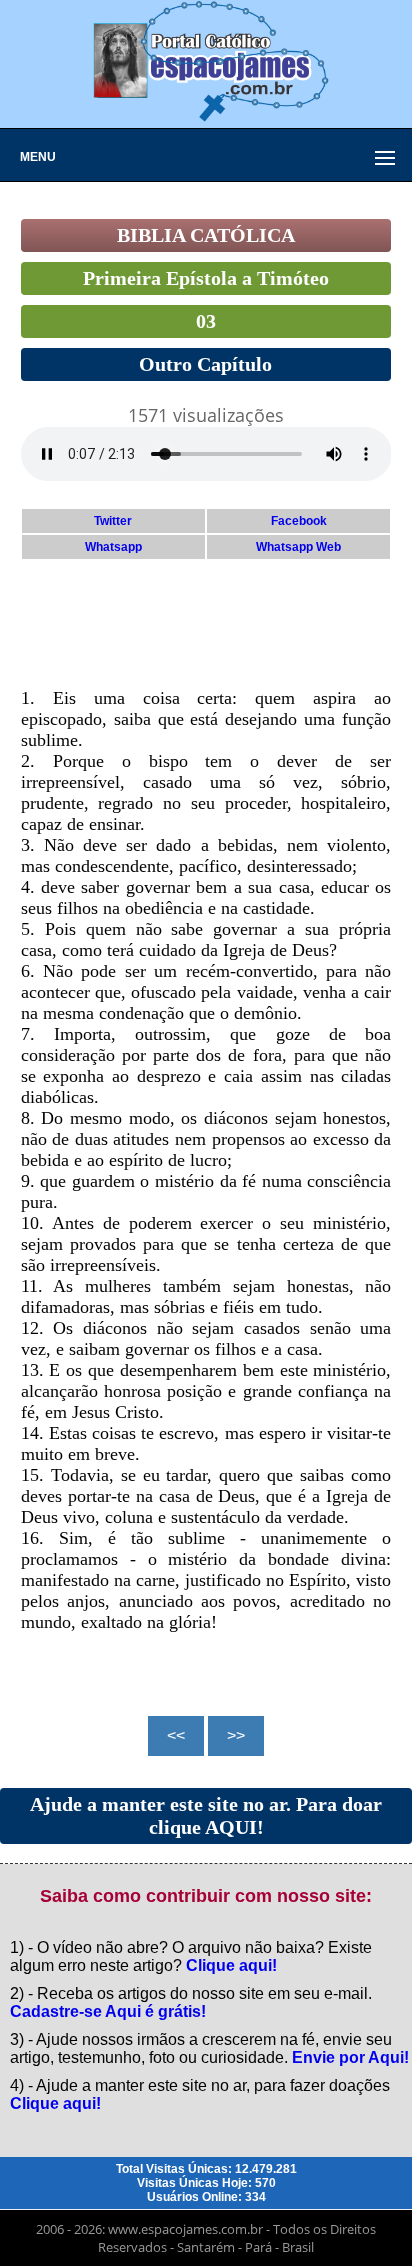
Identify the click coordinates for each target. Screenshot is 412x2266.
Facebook (299, 521)
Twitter (113, 521)
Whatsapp (113, 547)
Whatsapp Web (298, 547)
